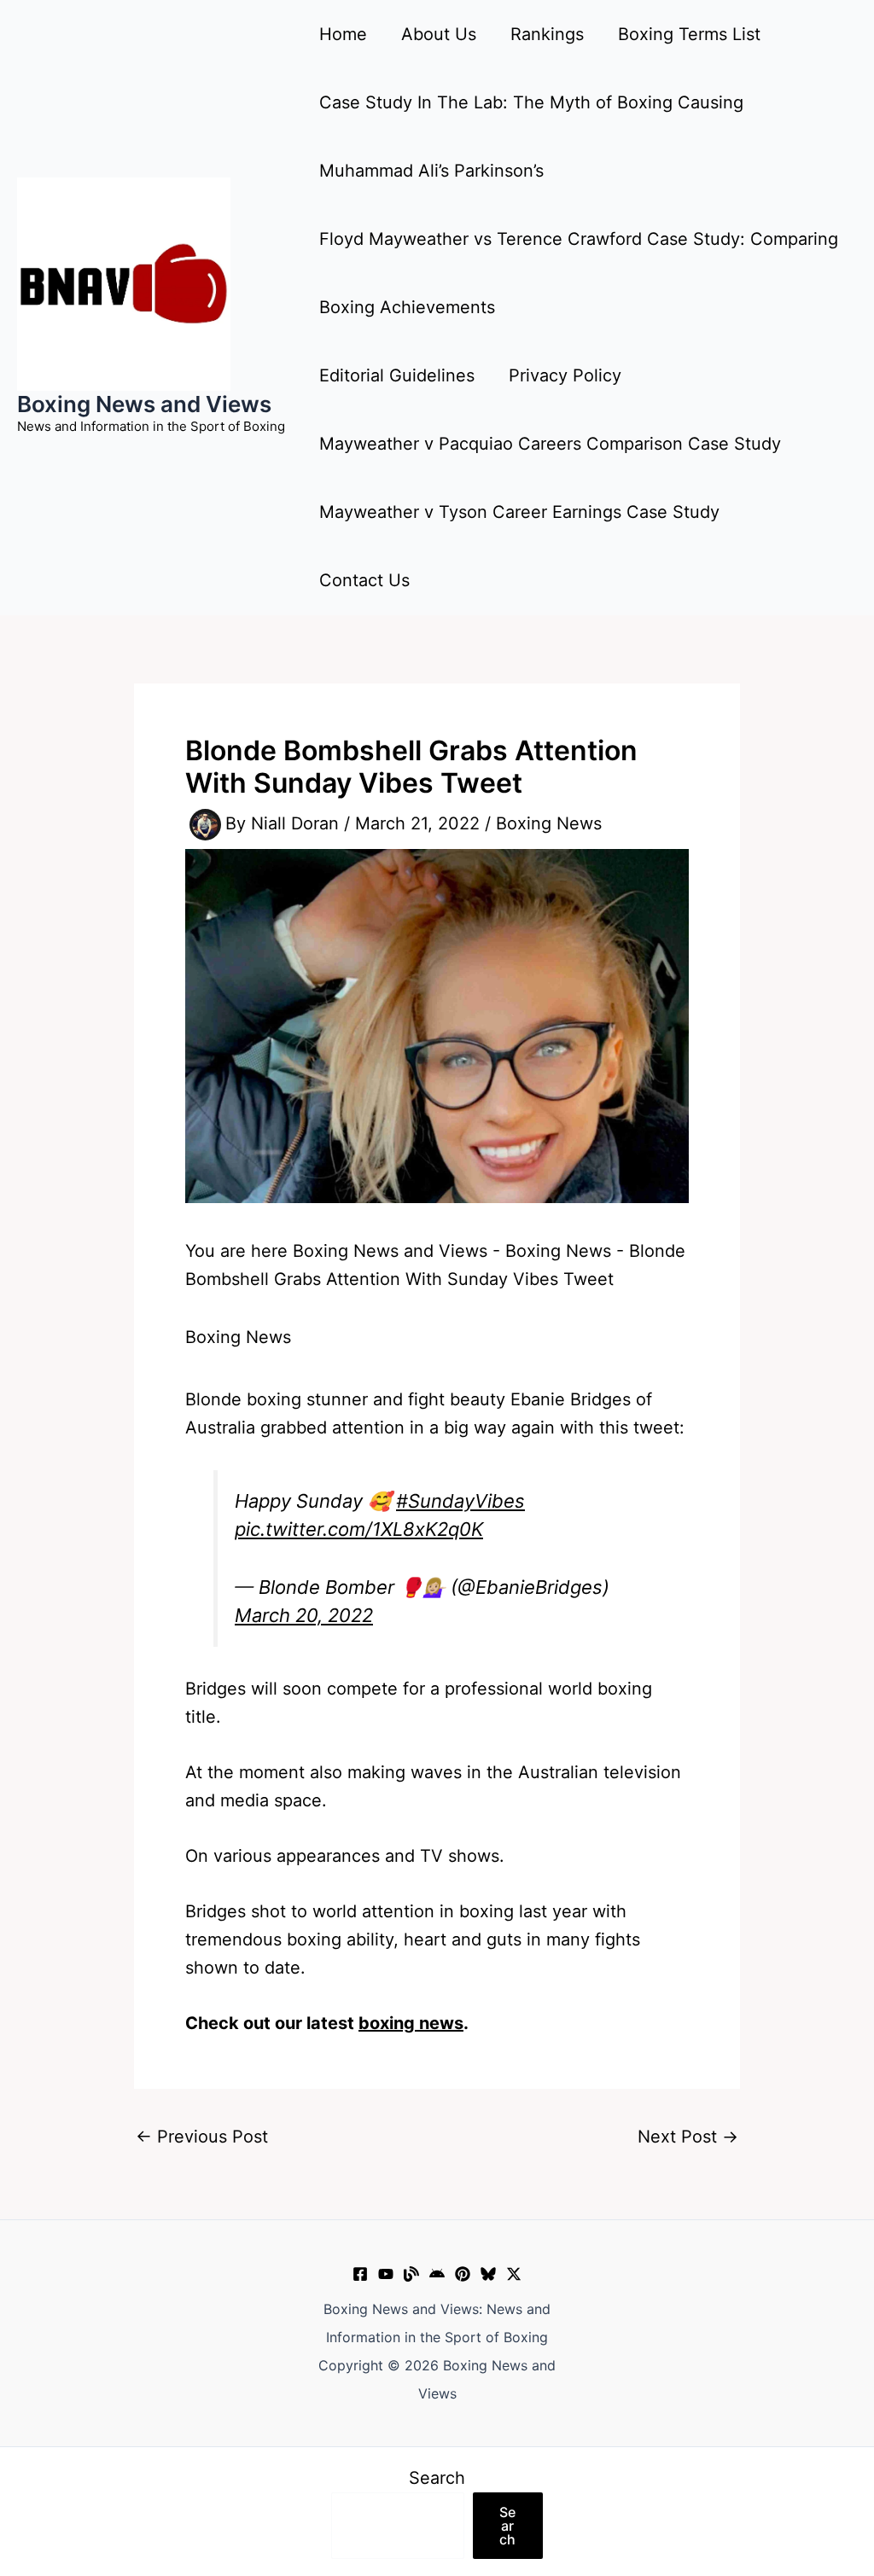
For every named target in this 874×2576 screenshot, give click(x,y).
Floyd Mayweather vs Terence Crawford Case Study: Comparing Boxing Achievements (579, 273)
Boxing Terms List (689, 34)
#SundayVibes (460, 1501)
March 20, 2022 (304, 1615)
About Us (439, 34)
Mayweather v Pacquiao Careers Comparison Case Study (550, 444)
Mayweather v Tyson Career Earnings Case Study (519, 512)
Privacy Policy (565, 375)
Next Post (688, 2137)
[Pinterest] (463, 2274)
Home (343, 34)
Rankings (547, 34)
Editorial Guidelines (397, 375)
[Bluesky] (488, 2274)
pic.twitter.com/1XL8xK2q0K (359, 1529)
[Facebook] (360, 2274)
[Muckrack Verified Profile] (411, 2274)
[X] (514, 2274)
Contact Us (364, 580)
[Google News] (437, 2274)
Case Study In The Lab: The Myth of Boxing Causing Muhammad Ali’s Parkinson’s (531, 137)
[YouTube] (386, 2274)
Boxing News (549, 823)
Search (437, 2478)
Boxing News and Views (144, 404)
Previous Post (202, 2137)
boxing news (411, 2023)
